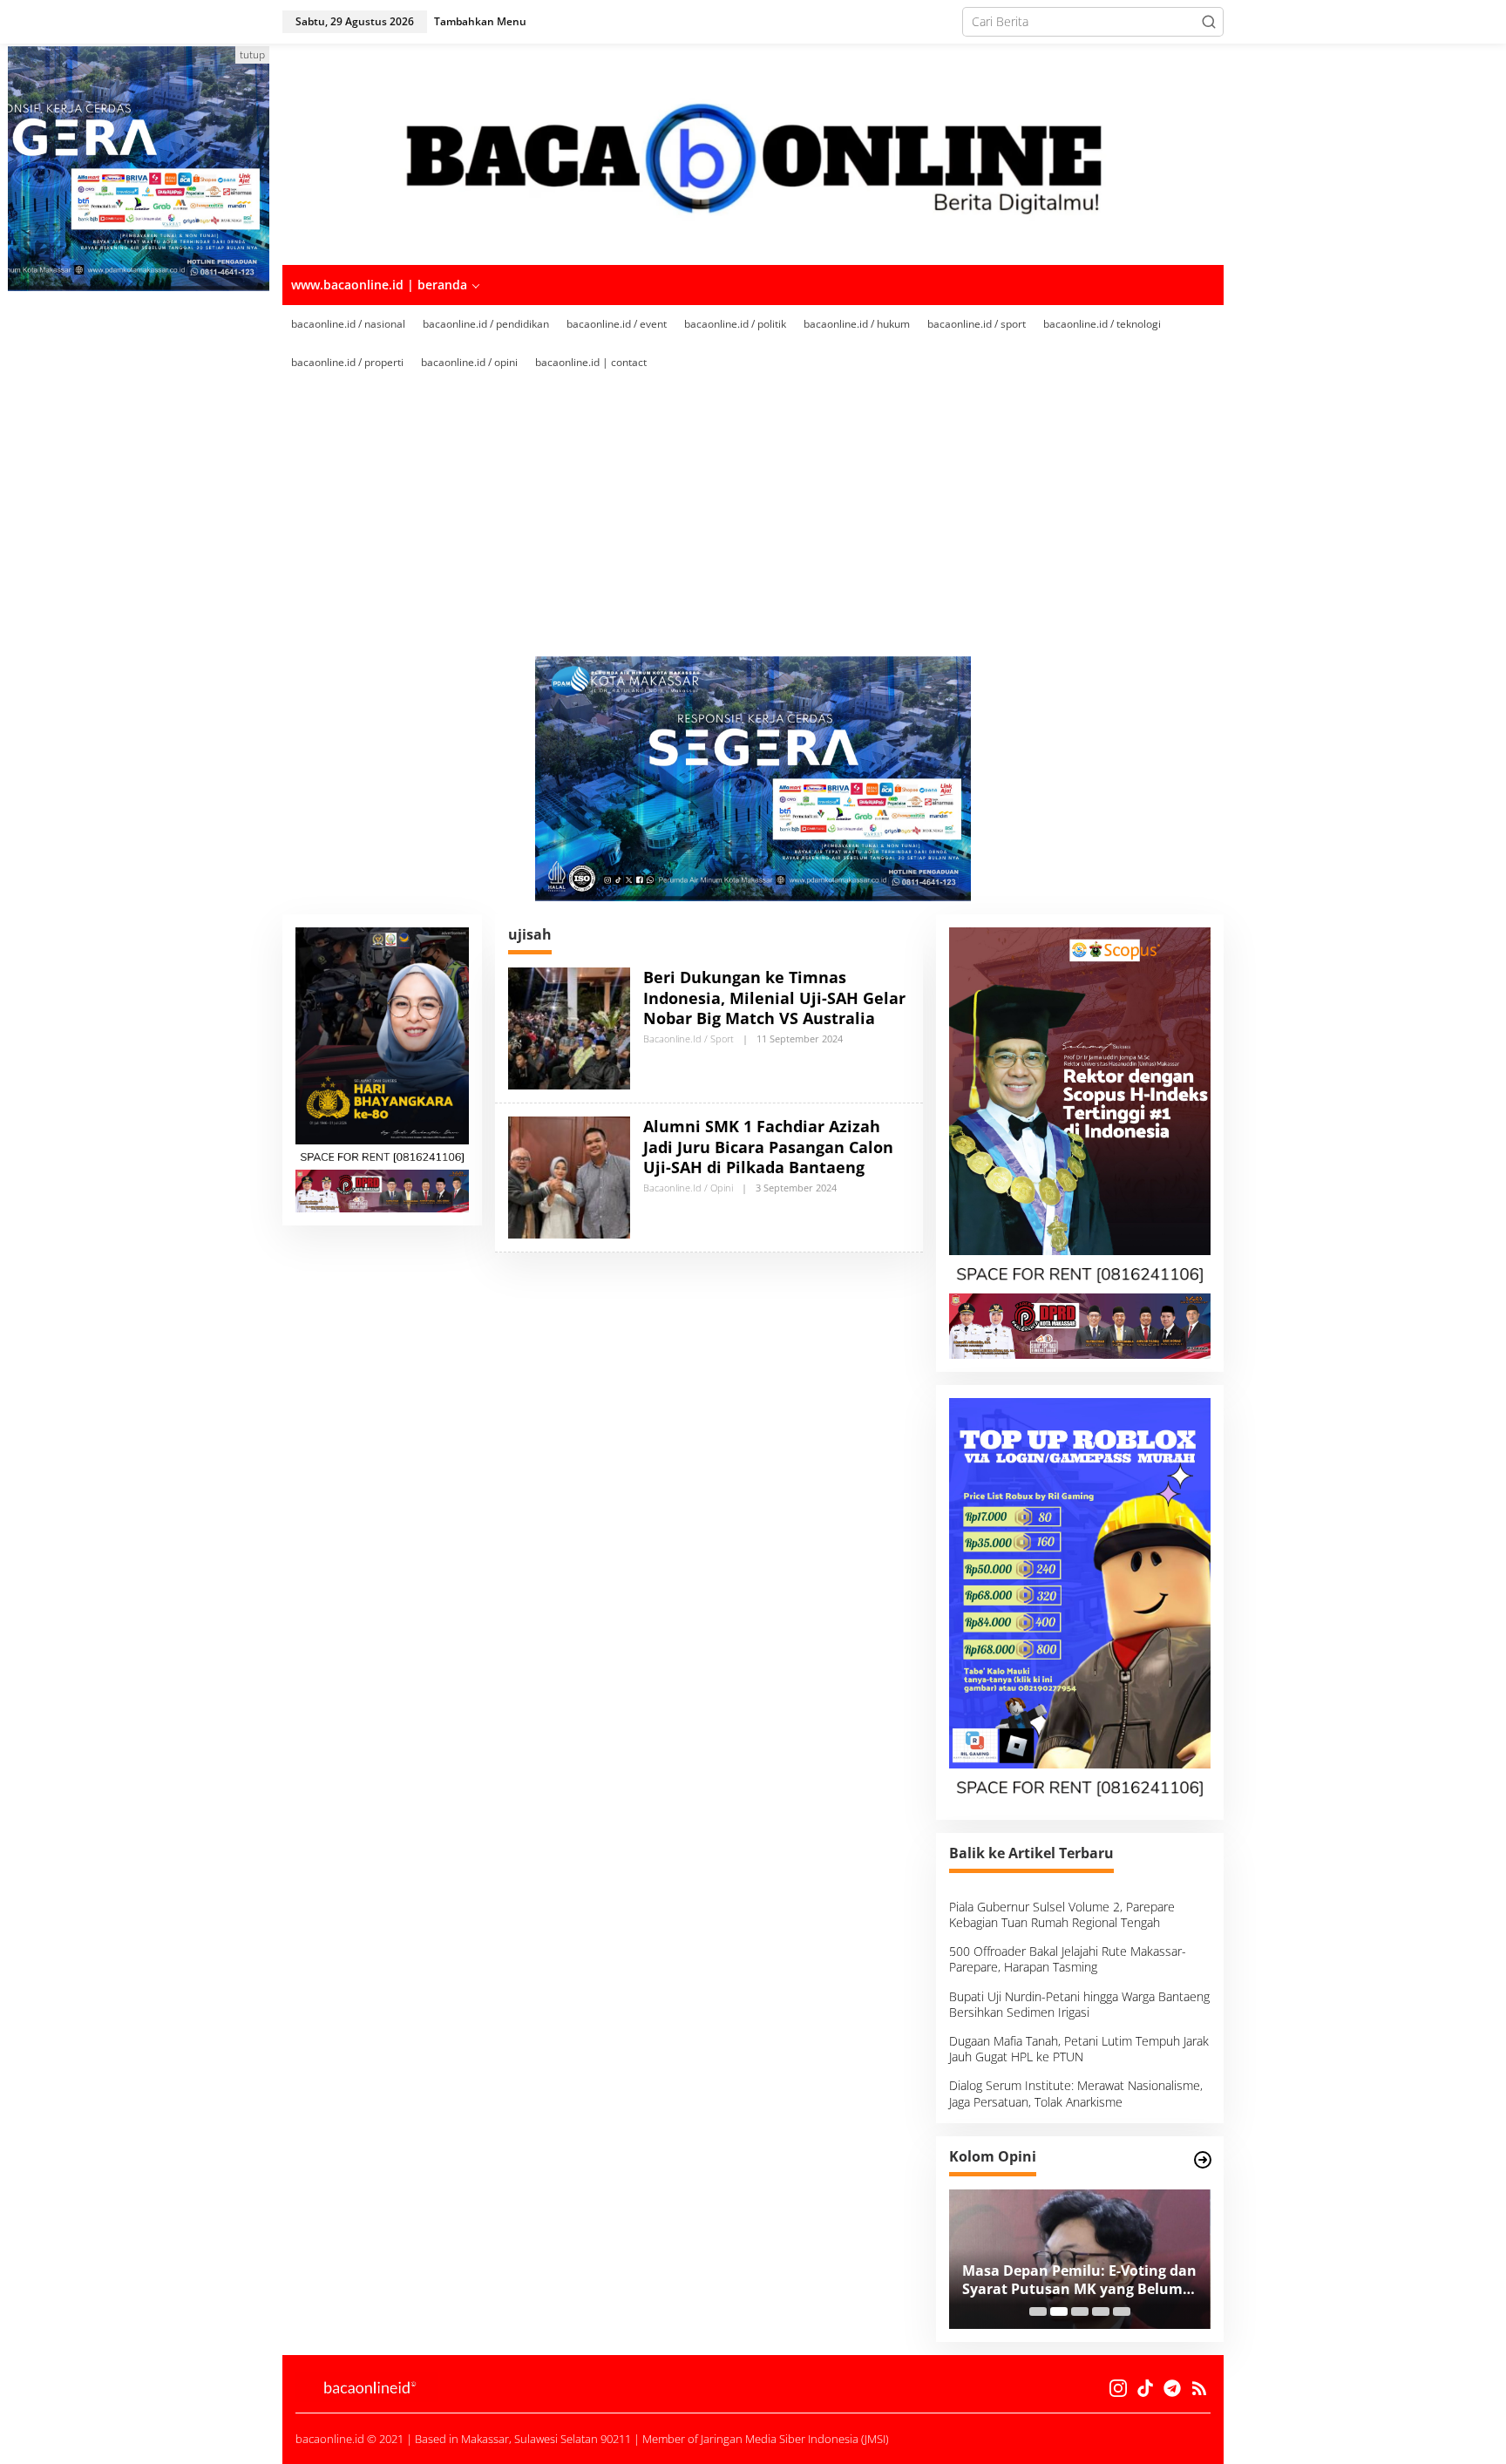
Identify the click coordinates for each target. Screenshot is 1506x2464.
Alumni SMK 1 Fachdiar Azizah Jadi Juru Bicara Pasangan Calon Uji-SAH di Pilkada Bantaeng (768, 1147)
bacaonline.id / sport (689, 1039)
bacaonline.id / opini (688, 1188)
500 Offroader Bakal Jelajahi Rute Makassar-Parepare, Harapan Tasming (1068, 1959)
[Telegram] (1172, 2388)
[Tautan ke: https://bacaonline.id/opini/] (1203, 2160)
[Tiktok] (1145, 2388)
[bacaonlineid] (753, 153)
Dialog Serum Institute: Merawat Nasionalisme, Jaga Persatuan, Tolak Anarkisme (1076, 2093)
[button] (1209, 22)
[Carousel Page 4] (1101, 2311)
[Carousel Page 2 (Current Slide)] (1059, 2311)
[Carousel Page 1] (1038, 2311)
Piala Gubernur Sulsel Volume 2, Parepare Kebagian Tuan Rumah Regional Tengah (1062, 1914)
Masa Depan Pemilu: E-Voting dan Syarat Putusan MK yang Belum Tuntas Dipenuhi (1079, 2280)
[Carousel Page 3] (1080, 2311)
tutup (252, 54)
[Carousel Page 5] (1122, 2311)
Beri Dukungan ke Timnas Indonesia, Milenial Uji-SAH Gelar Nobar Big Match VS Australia (774, 998)
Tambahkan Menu (480, 21)
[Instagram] (1118, 2388)
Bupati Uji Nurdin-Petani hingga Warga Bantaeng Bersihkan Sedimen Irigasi (1079, 2004)
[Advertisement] (753, 512)
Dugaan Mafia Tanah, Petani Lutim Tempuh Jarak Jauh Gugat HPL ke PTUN (1079, 2049)
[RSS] (1199, 2388)
